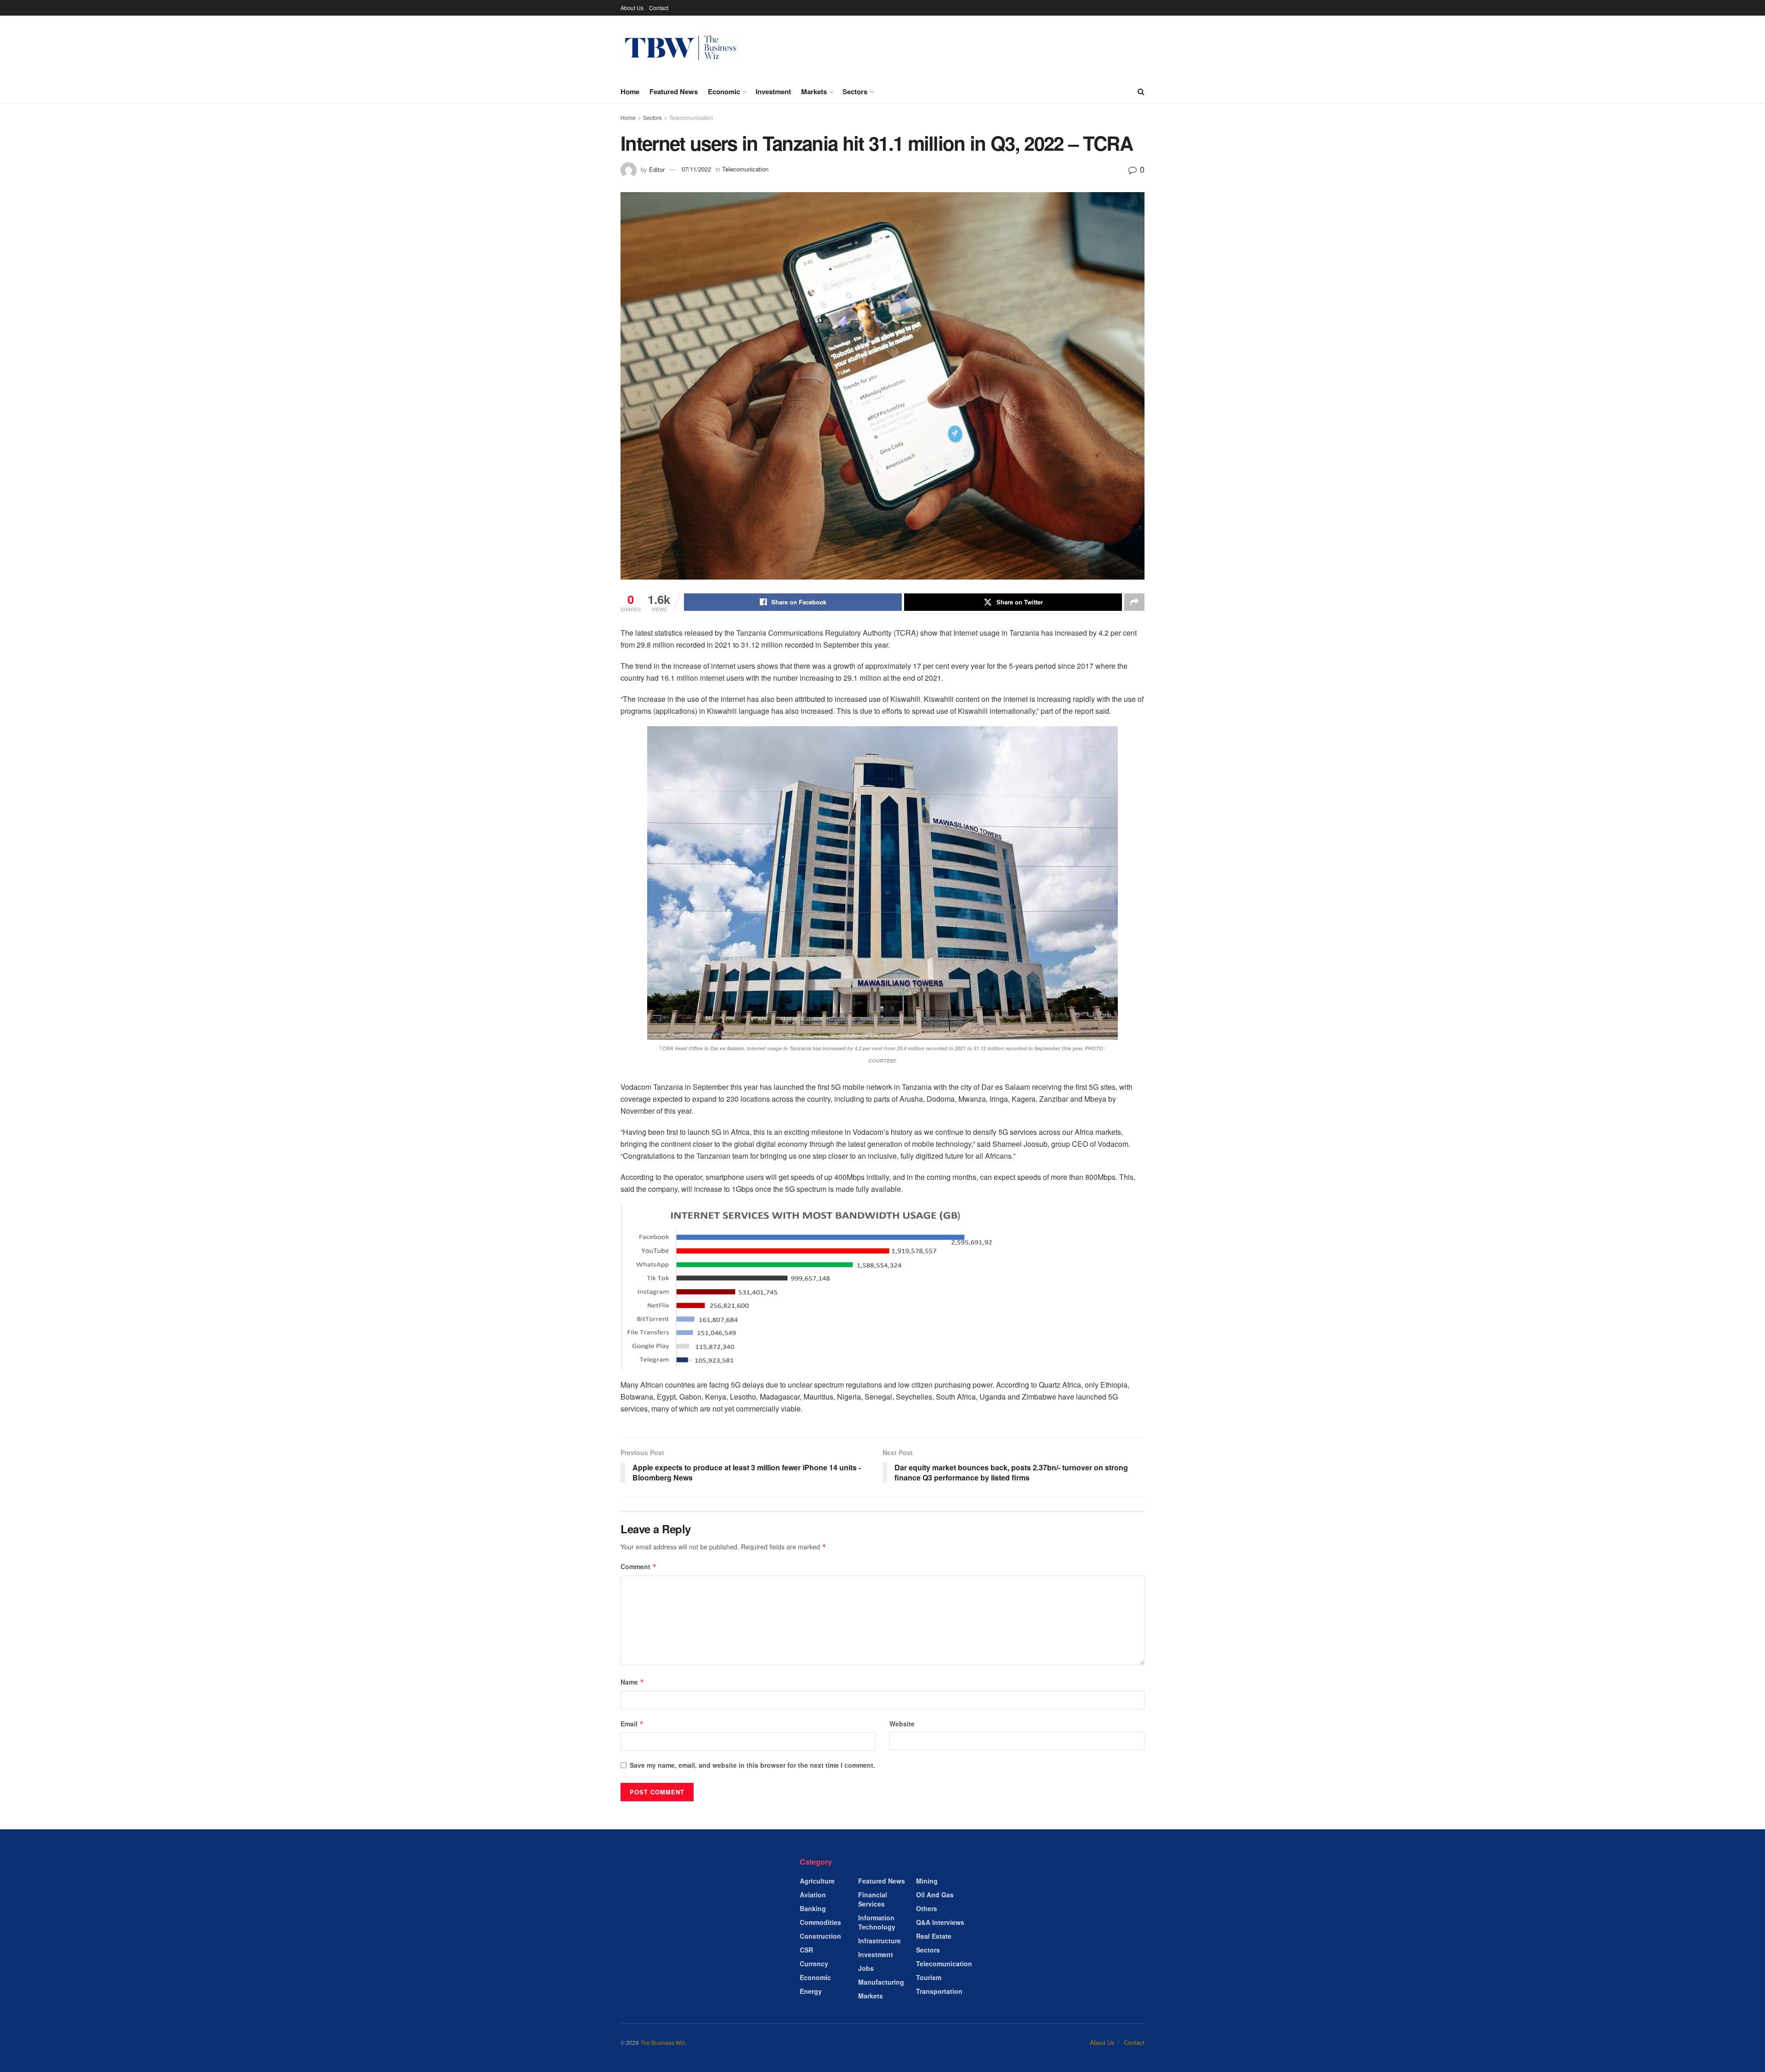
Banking (813, 1908)
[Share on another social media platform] (1134, 602)
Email (632, 1724)
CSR (806, 1950)
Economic (724, 91)
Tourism (929, 1977)
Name (632, 1682)
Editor (657, 169)
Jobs (866, 1968)
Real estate (934, 1936)
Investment (773, 91)
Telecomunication (691, 117)
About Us (632, 8)
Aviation (813, 1895)
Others (927, 1908)
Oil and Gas (935, 1895)
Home (630, 91)
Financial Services (873, 1899)
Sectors (855, 91)
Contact (659, 8)
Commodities (820, 1922)
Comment (639, 1566)
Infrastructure (880, 1941)
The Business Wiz (663, 2042)
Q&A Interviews (940, 1922)
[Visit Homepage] (681, 48)
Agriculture (817, 1881)
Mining (927, 1881)
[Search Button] (1141, 91)
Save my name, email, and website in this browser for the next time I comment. (752, 1765)
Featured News (674, 91)
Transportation (939, 1991)
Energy (811, 1991)
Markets (814, 91)
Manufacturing (881, 1982)
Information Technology (877, 1922)
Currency (814, 1964)
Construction (820, 1936)
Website (902, 1724)
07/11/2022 (696, 169)
